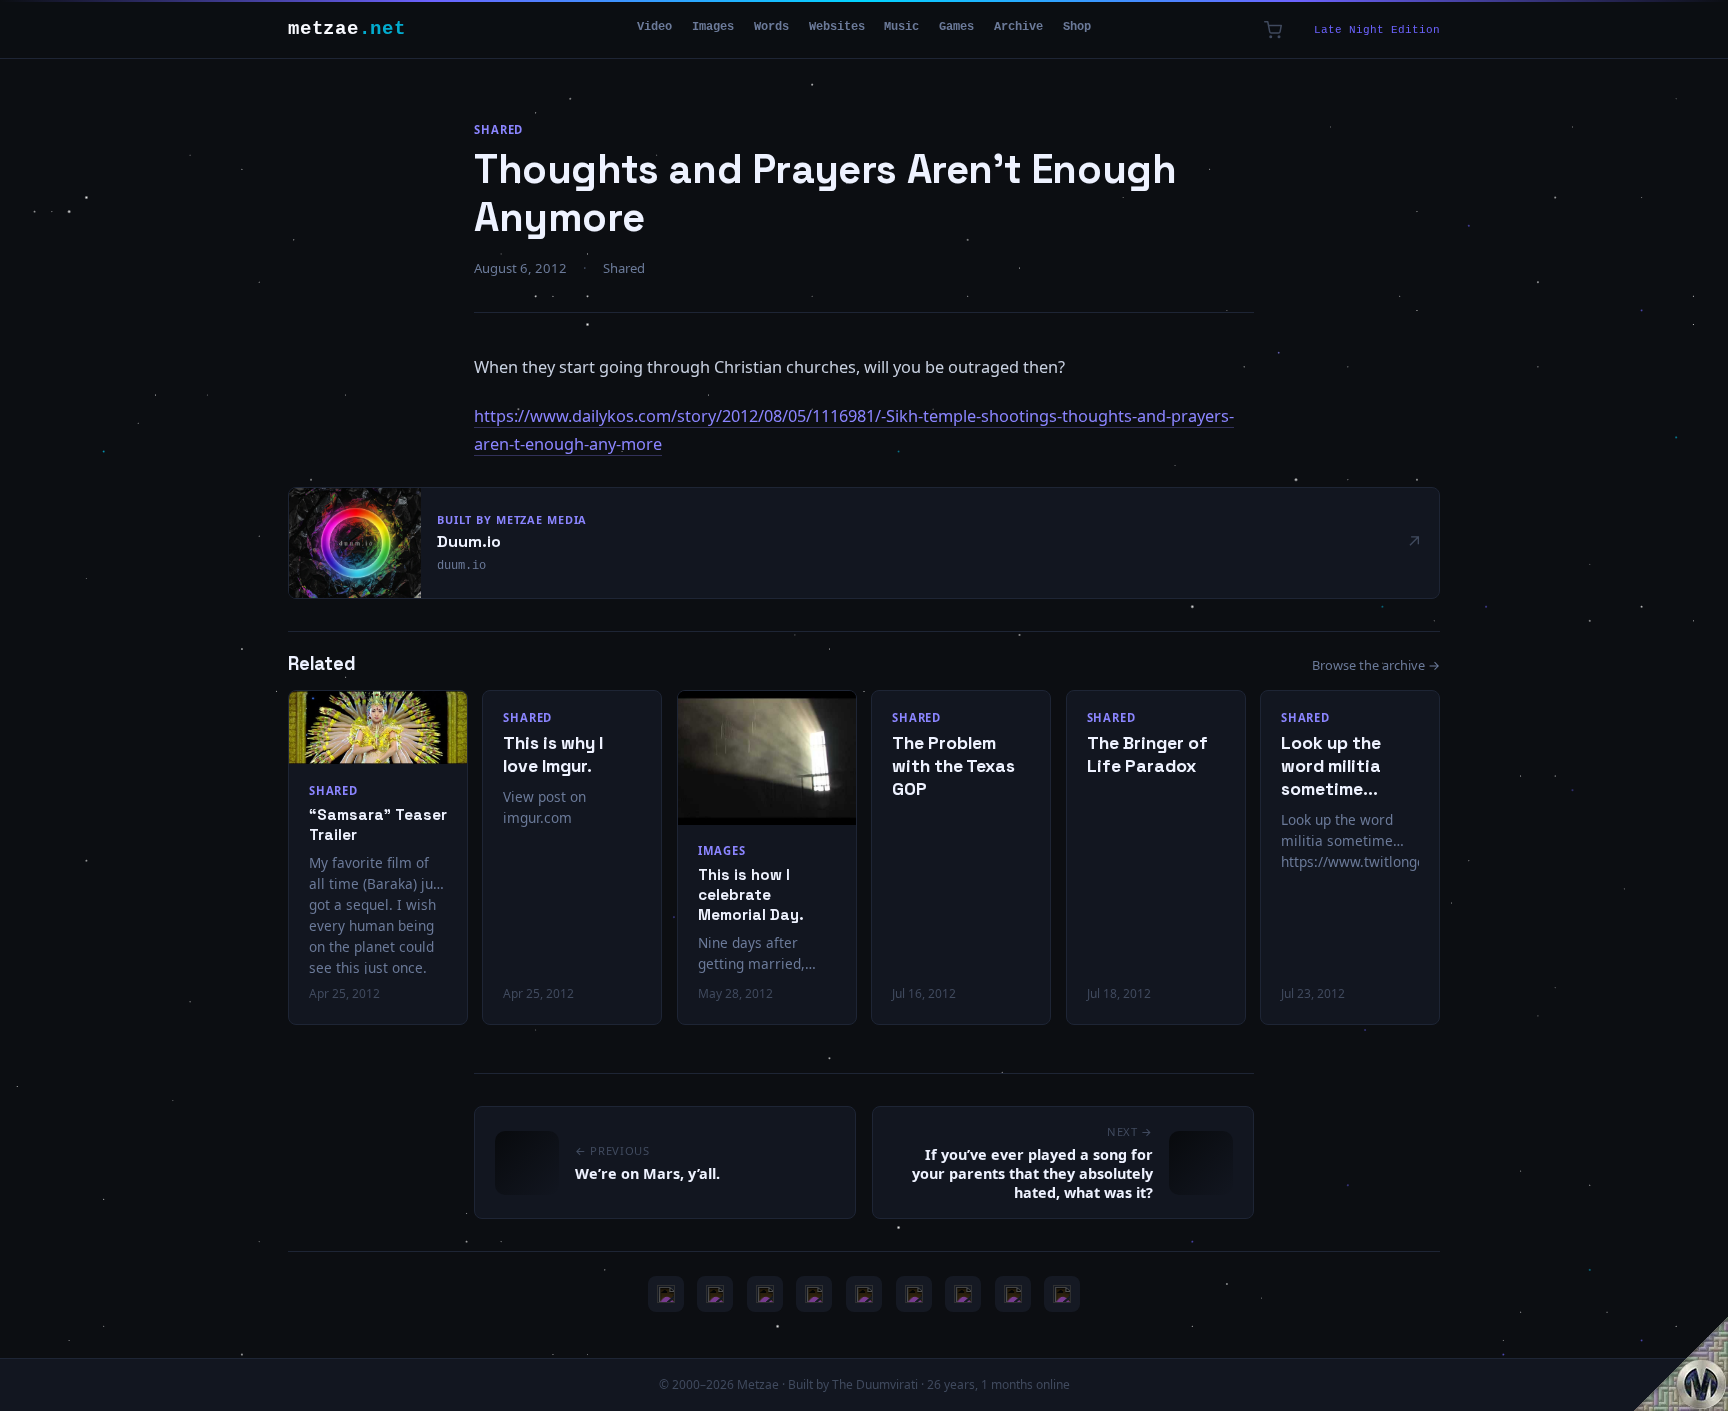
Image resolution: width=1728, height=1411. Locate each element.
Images (713, 27)
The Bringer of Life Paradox (1147, 754)
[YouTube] (666, 1294)
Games (956, 27)
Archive (1018, 27)
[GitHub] (814, 1294)
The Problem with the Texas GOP (953, 766)
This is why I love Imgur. (553, 754)
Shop (1077, 27)
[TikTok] (914, 1294)
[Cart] (1273, 30)
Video (654, 27)
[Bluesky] (765, 1294)
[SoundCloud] (864, 1294)
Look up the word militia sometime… (1331, 766)
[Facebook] (963, 1294)
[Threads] (1013, 1294)
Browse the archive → (1376, 665)
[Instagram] (715, 1294)
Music (901, 27)
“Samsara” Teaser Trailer (378, 824)
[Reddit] (1062, 1294)
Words (771, 27)
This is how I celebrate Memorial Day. (751, 894)
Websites (837, 27)
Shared (498, 129)
